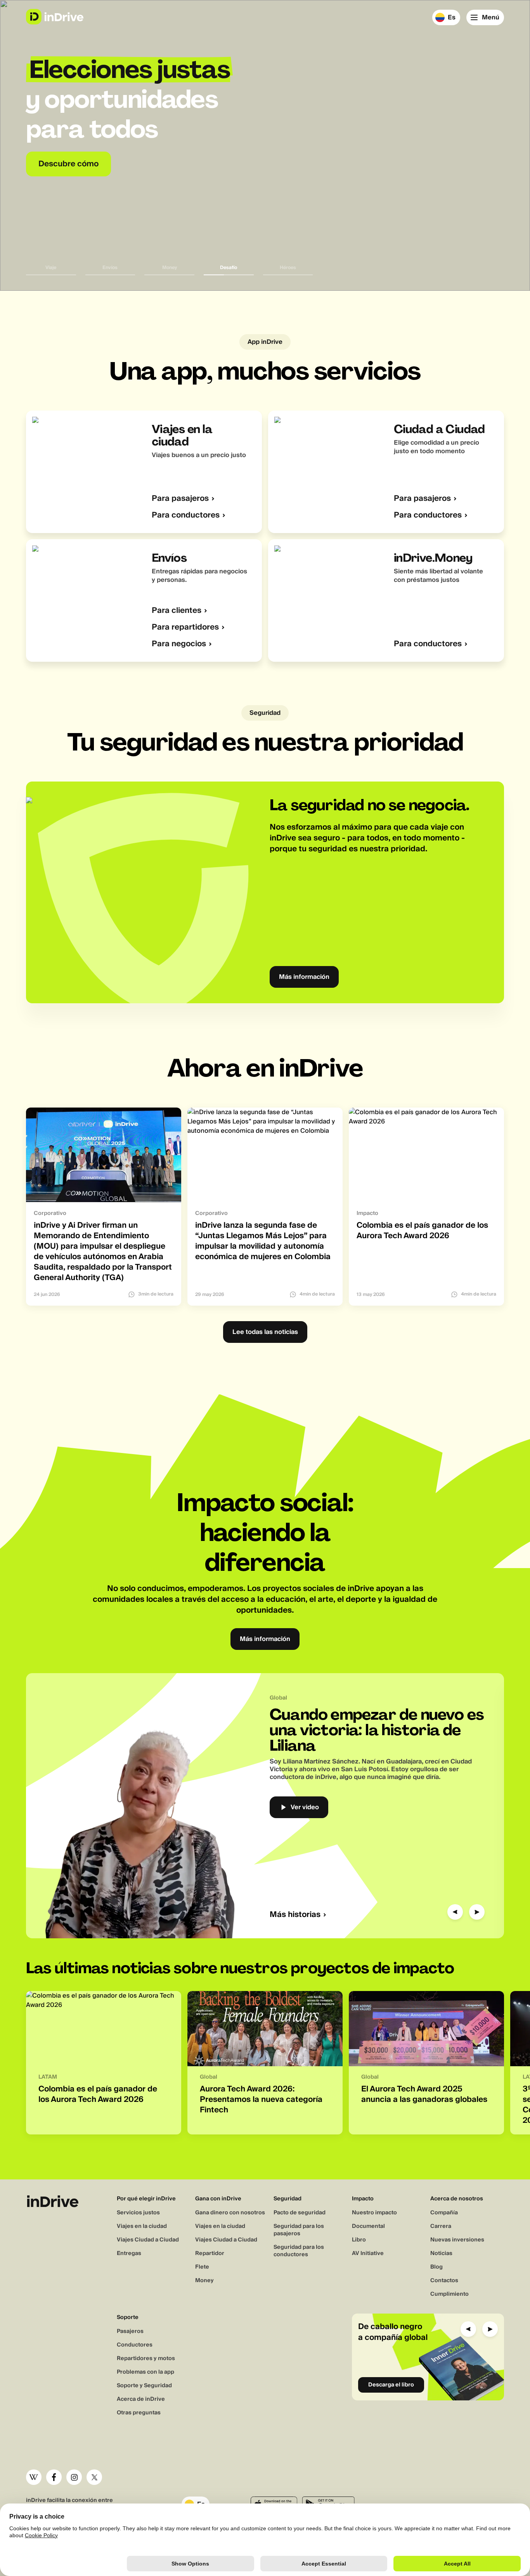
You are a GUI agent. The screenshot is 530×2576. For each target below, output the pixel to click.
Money (204, 2281)
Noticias (441, 2253)
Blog (436, 2267)
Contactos (444, 2281)
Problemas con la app (145, 2372)
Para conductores (186, 515)
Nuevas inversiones (457, 2240)
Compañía (444, 2213)
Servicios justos (138, 2213)
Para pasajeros (180, 499)
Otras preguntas (139, 2413)
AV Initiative (368, 2253)
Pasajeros (130, 2331)
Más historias (295, 1915)
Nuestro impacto (374, 2213)
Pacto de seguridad (300, 2213)
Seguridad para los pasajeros (299, 2230)
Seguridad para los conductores (299, 2251)
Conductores (135, 2345)
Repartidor (210, 2253)
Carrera (441, 2226)
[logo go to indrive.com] (55, 17)
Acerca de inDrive (141, 2399)
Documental (368, 2226)
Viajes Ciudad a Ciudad (148, 2240)
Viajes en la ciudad (142, 2226)
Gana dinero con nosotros (230, 2213)
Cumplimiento (449, 2294)
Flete (202, 2267)
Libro (359, 2240)
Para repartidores (185, 627)
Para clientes (177, 611)
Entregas (129, 2253)
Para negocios (179, 644)
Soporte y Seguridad (144, 2386)
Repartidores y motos (146, 2359)
